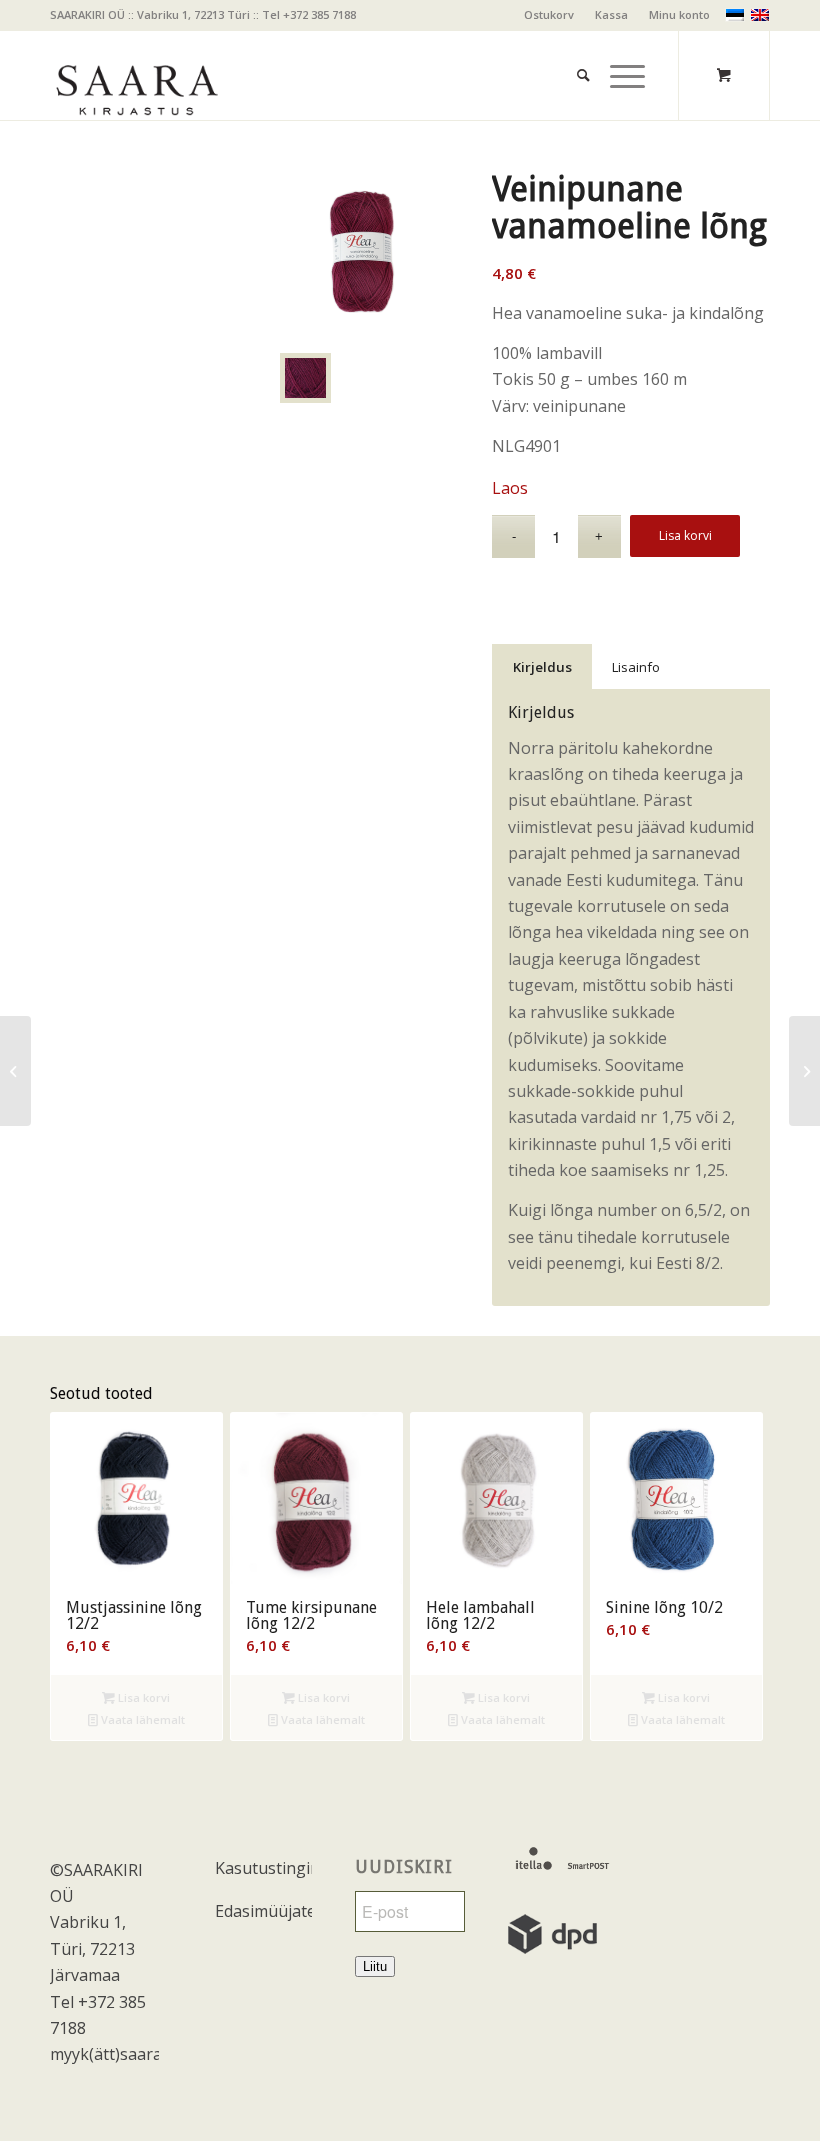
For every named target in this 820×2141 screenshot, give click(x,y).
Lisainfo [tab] (636, 667)
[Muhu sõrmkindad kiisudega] (15, 1071)
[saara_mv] (136, 75)
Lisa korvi (685, 535)
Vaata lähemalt (141, 1719)
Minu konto (679, 14)
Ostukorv (549, 14)
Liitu (375, 1966)
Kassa (611, 14)
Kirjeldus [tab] (542, 667)
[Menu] (617, 50)
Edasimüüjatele (263, 1911)
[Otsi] (573, 50)
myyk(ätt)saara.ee (116, 2054)
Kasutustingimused (263, 1868)
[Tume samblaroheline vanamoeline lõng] (804, 1071)
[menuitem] (549, 15)
